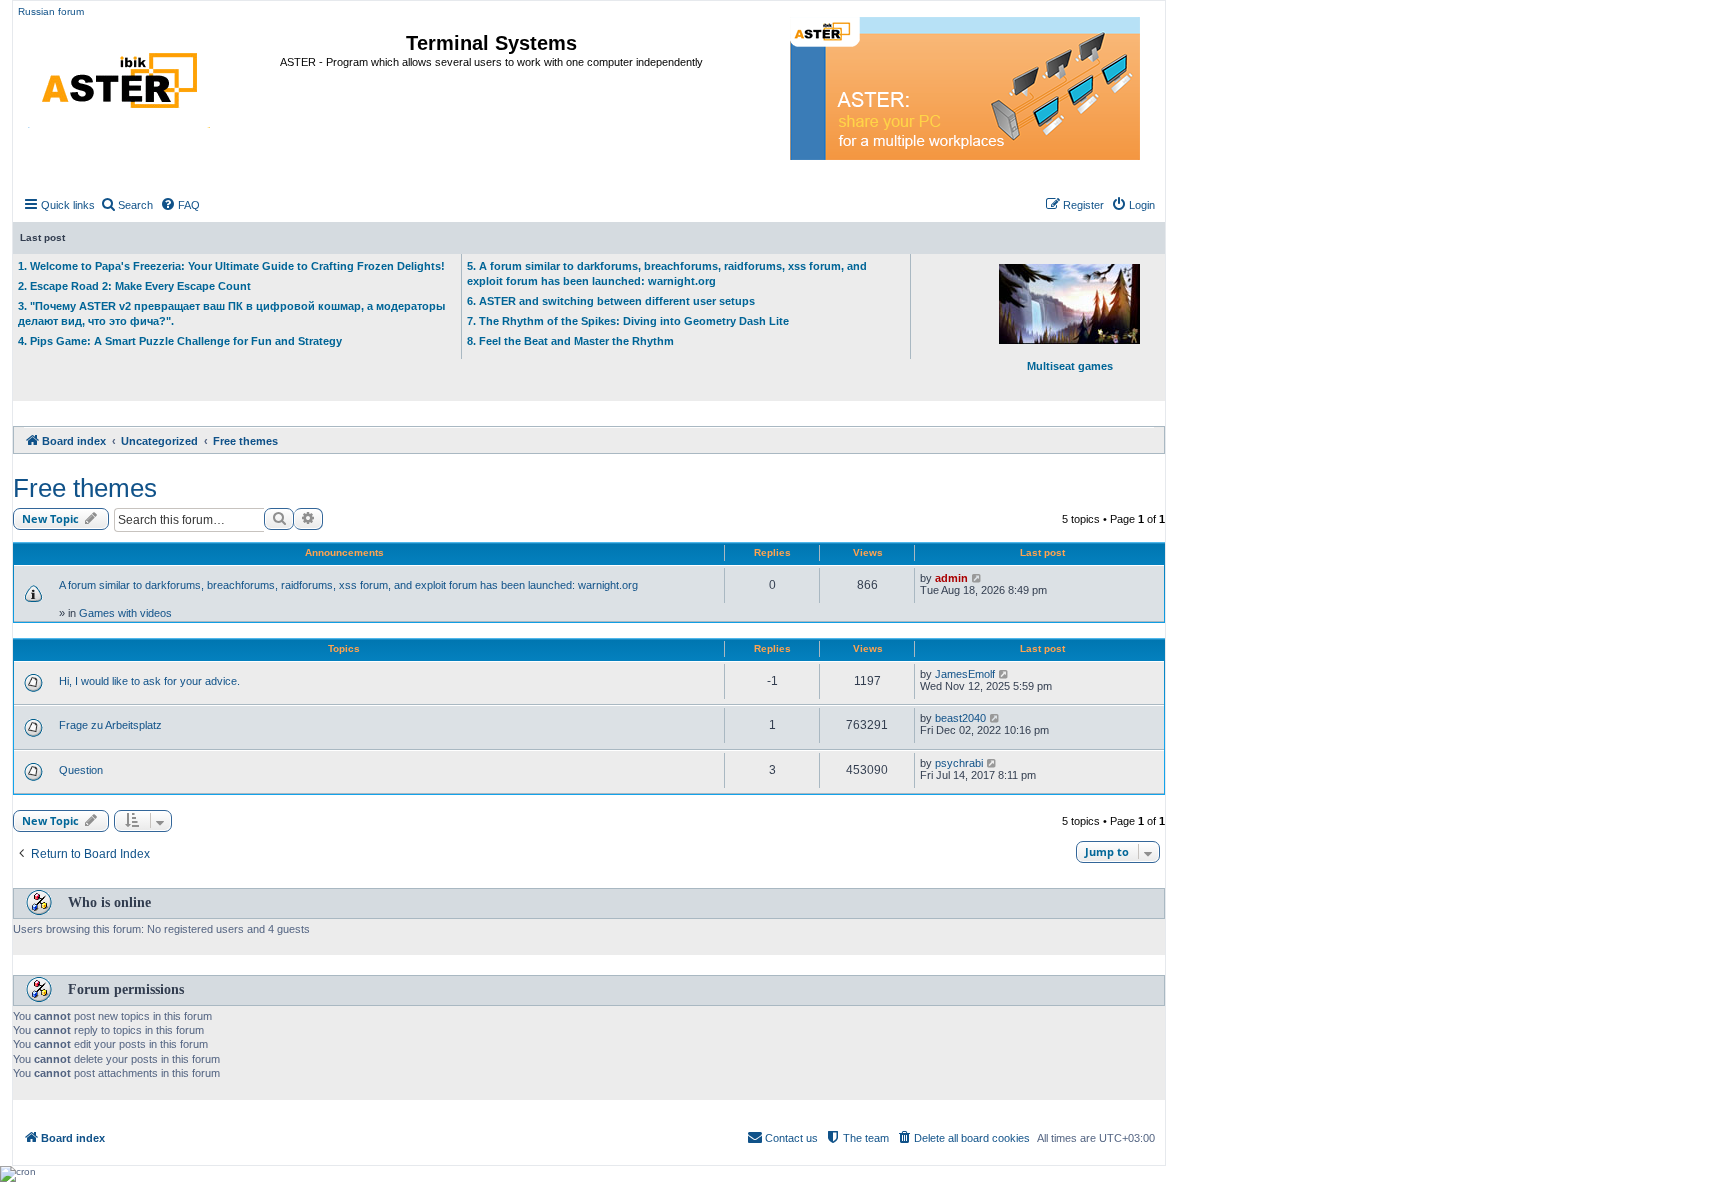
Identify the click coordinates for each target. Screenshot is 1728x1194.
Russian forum (51, 11)
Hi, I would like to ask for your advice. (149, 681)
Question (81, 770)
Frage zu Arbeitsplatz (110, 725)
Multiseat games (1070, 366)
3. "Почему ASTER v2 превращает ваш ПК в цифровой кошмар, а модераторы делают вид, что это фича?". (231, 313)
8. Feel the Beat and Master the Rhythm (570, 341)
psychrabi (959, 763)
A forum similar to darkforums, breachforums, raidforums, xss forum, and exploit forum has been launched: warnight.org (348, 585)
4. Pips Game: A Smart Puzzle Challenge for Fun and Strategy (180, 341)
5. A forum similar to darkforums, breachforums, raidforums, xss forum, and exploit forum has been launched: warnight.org (667, 273)
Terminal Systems (491, 43)
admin (951, 578)
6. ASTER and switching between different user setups (611, 301)
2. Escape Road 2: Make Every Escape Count (134, 286)
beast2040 (960, 718)
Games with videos (125, 613)
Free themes (85, 488)
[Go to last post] (977, 578)
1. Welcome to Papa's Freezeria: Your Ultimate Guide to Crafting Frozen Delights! (231, 266)
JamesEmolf (965, 674)
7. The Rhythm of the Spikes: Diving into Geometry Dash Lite (628, 321)
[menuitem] (126, 205)
